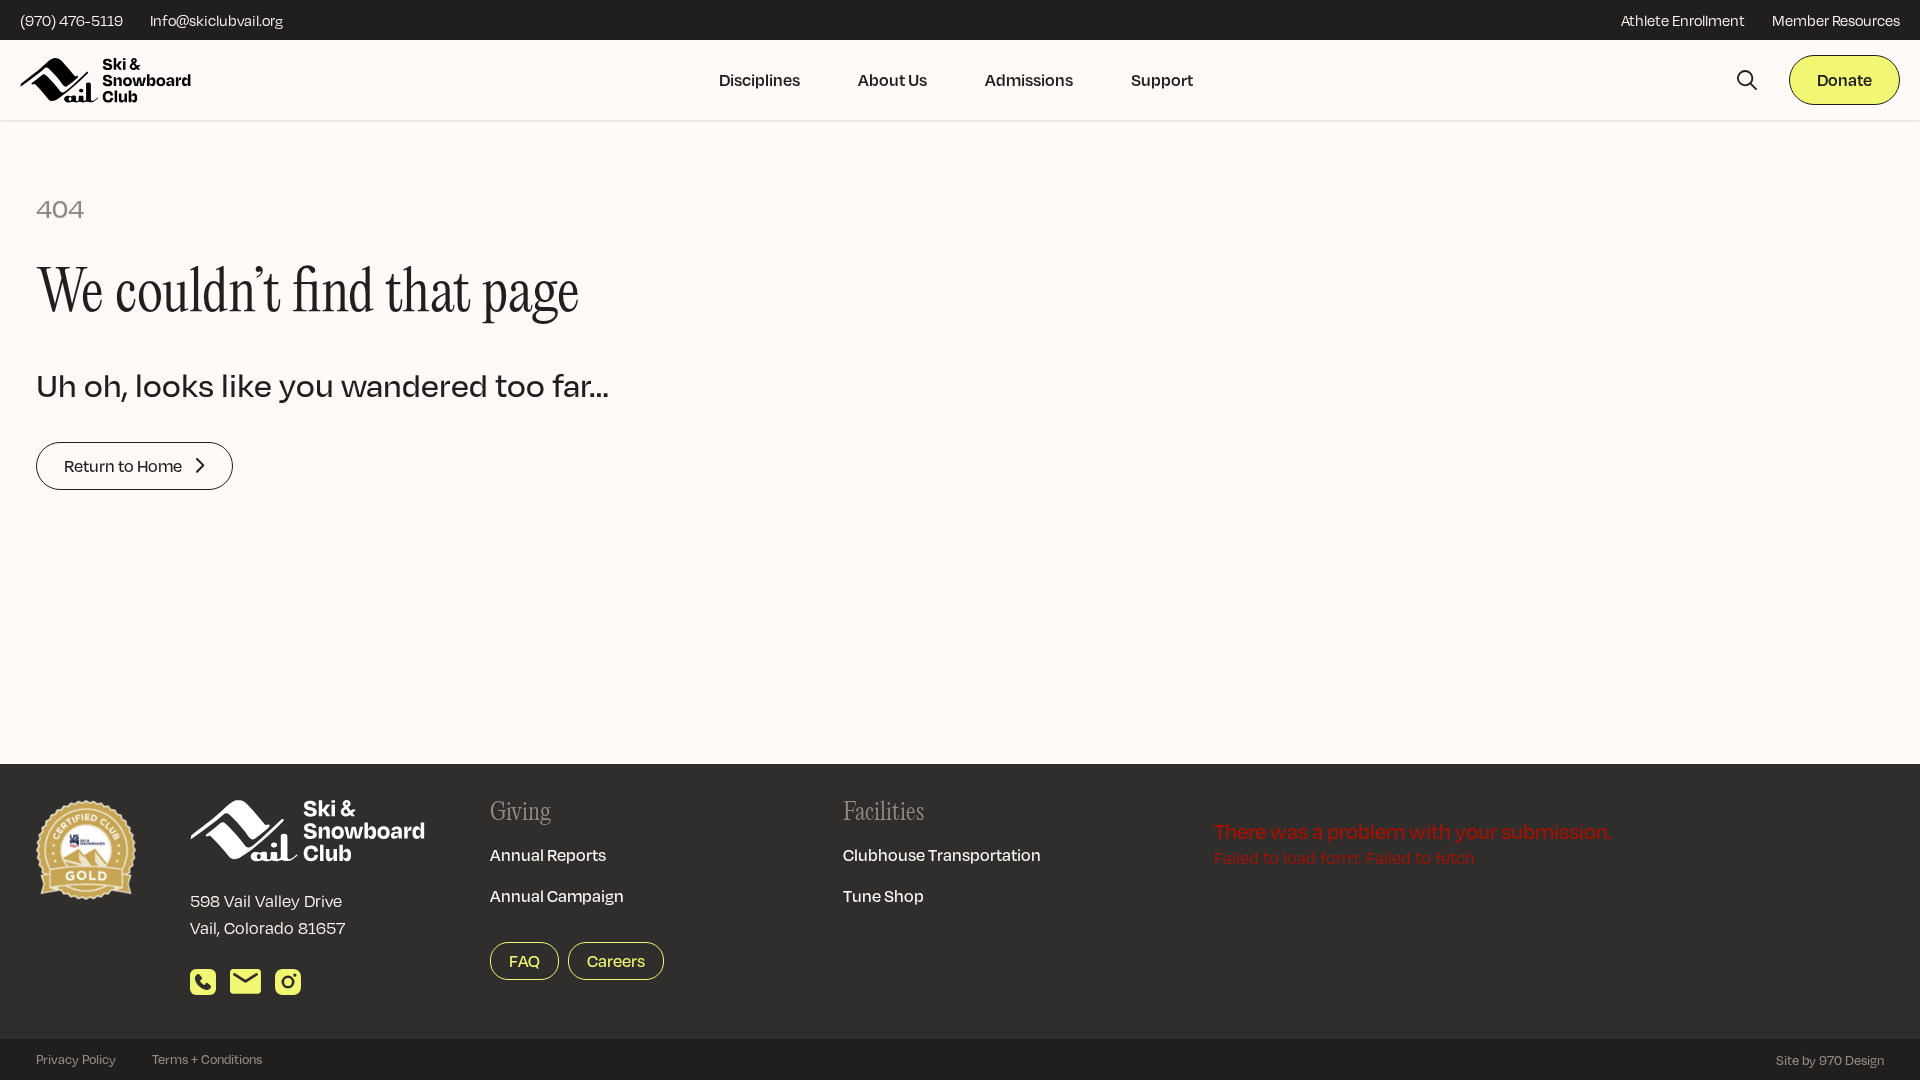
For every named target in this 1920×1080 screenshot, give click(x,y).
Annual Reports (548, 854)
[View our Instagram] (288, 982)
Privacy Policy (76, 1059)
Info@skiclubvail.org (216, 20)
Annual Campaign (557, 895)
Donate (1844, 79)
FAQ (524, 960)
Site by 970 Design (1830, 1060)
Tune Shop (883, 895)
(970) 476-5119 (71, 20)
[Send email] (245, 982)
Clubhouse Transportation (942, 854)
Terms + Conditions (207, 1059)
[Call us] (203, 982)
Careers (616, 960)
